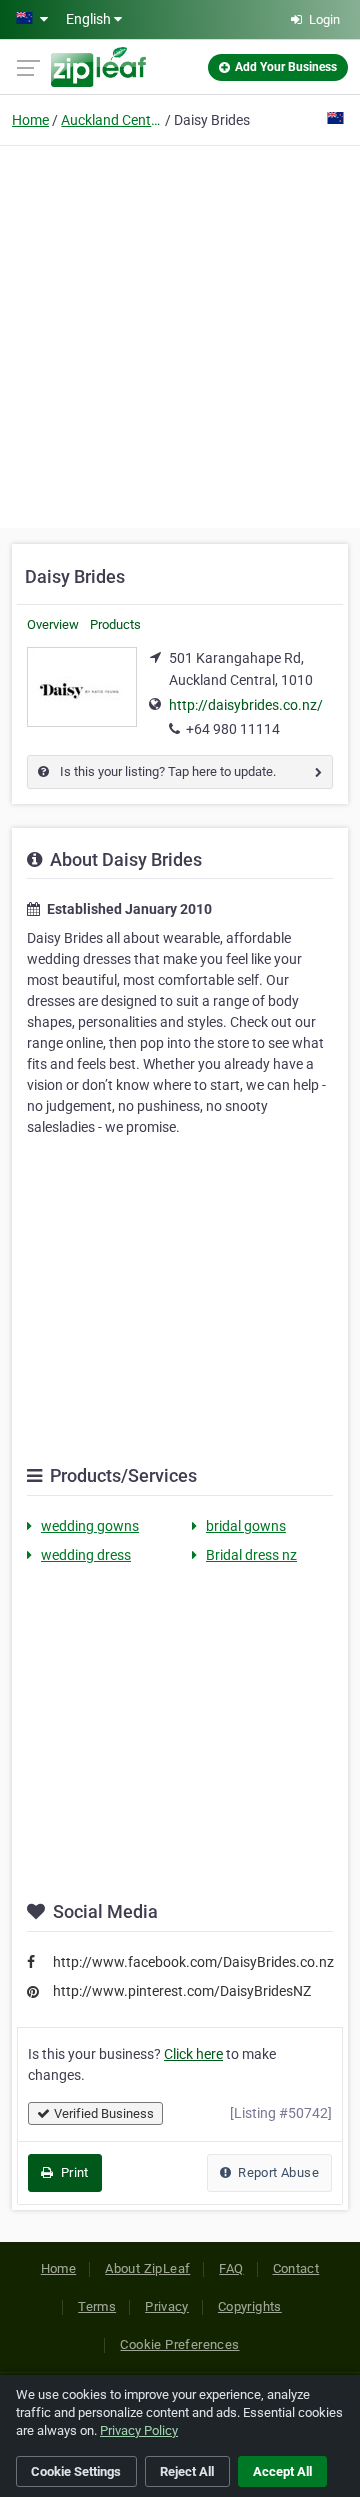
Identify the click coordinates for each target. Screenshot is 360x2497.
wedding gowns (90, 1526)
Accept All (282, 2471)
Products (115, 624)
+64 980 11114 (233, 729)
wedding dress (86, 1555)
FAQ (231, 2268)
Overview (53, 624)
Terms (97, 2306)
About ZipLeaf (147, 2268)
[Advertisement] (180, 334)
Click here (193, 2054)
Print (72, 2172)
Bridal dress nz (251, 1555)
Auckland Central (111, 120)
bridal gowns (246, 1526)
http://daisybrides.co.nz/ (246, 705)
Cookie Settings (76, 2471)
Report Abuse (277, 2172)
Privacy (167, 2306)
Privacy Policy (139, 2430)
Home (30, 120)
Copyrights (250, 2306)
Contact (296, 2268)
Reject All (187, 2471)
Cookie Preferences (179, 2344)
